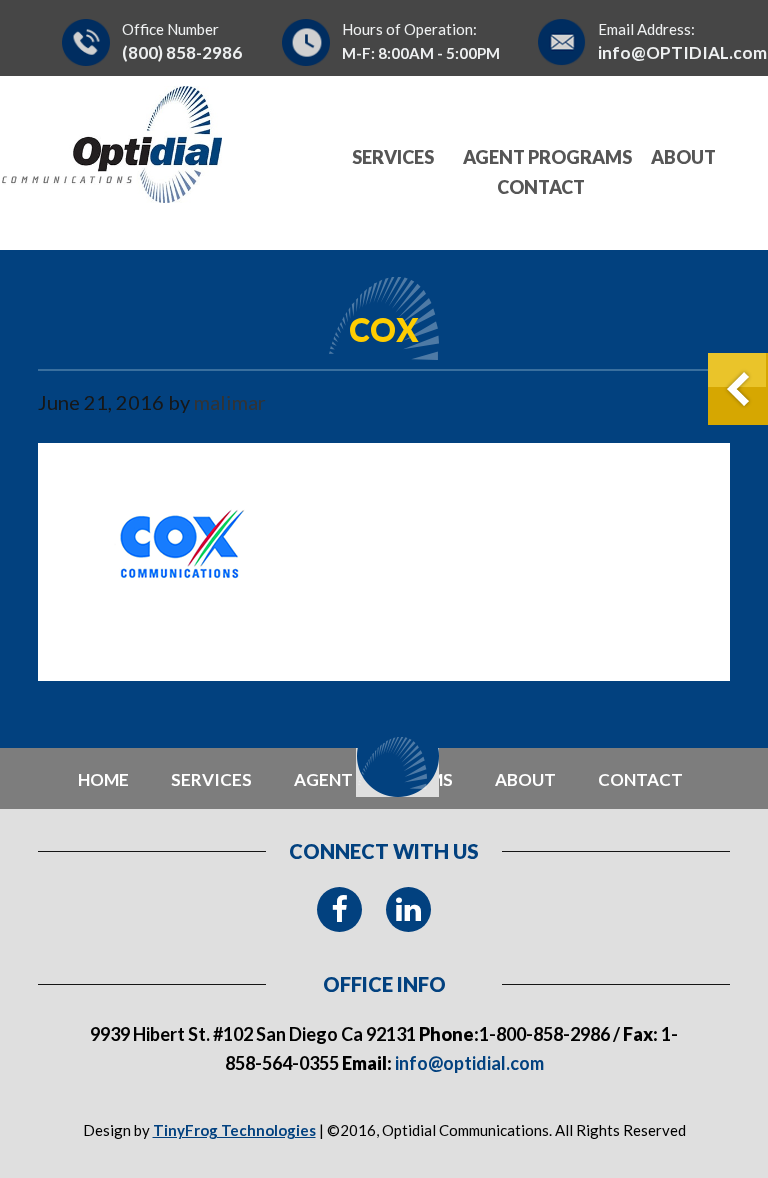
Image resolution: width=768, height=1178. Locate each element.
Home (103, 779)
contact (640, 779)
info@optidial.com (468, 1063)
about (525, 779)
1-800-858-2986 (544, 1034)
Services (211, 779)
